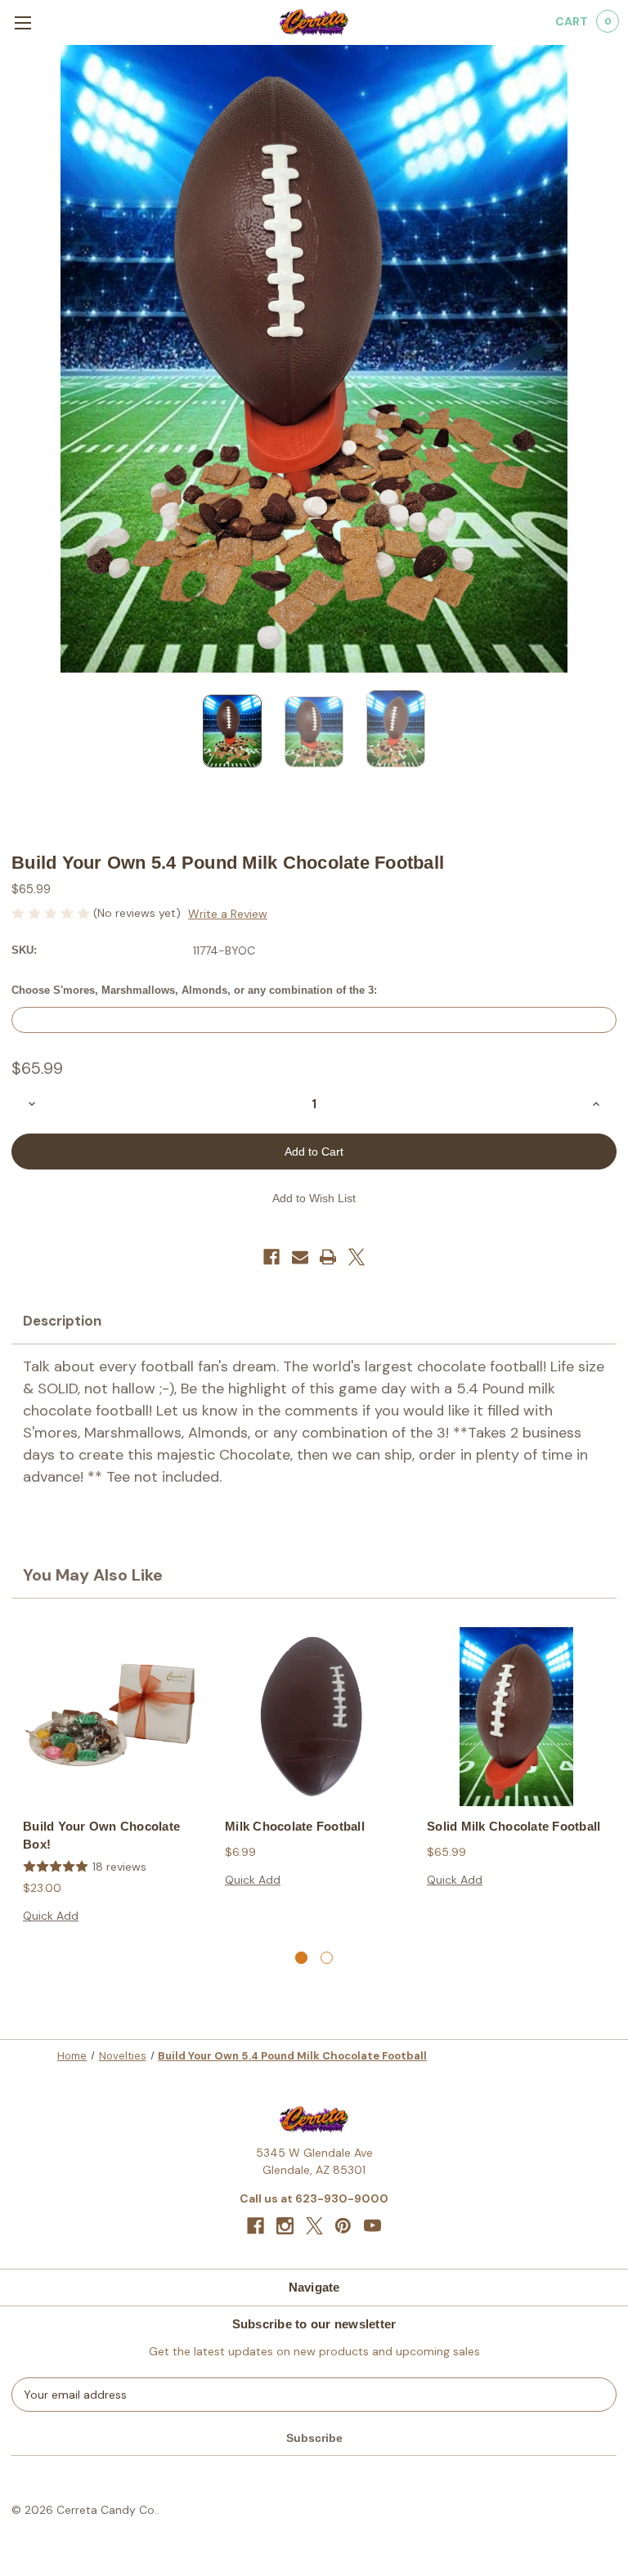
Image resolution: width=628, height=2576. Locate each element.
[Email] (300, 1257)
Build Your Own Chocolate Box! (101, 1836)
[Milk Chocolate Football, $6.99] (314, 1717)
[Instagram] (285, 2226)
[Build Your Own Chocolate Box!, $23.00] (112, 1717)
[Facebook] (271, 1257)
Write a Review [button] (228, 914)
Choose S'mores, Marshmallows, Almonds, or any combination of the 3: (194, 990)
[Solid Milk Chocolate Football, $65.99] (516, 1717)
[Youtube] (372, 2226)
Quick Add (51, 1916)
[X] (357, 1257)
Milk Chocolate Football (295, 1826)
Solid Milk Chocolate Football (514, 1826)
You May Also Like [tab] (93, 1575)
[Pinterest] (343, 2226)
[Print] (328, 1257)
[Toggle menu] (22, 22)
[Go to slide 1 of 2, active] (301, 1958)
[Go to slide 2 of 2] (327, 1958)
